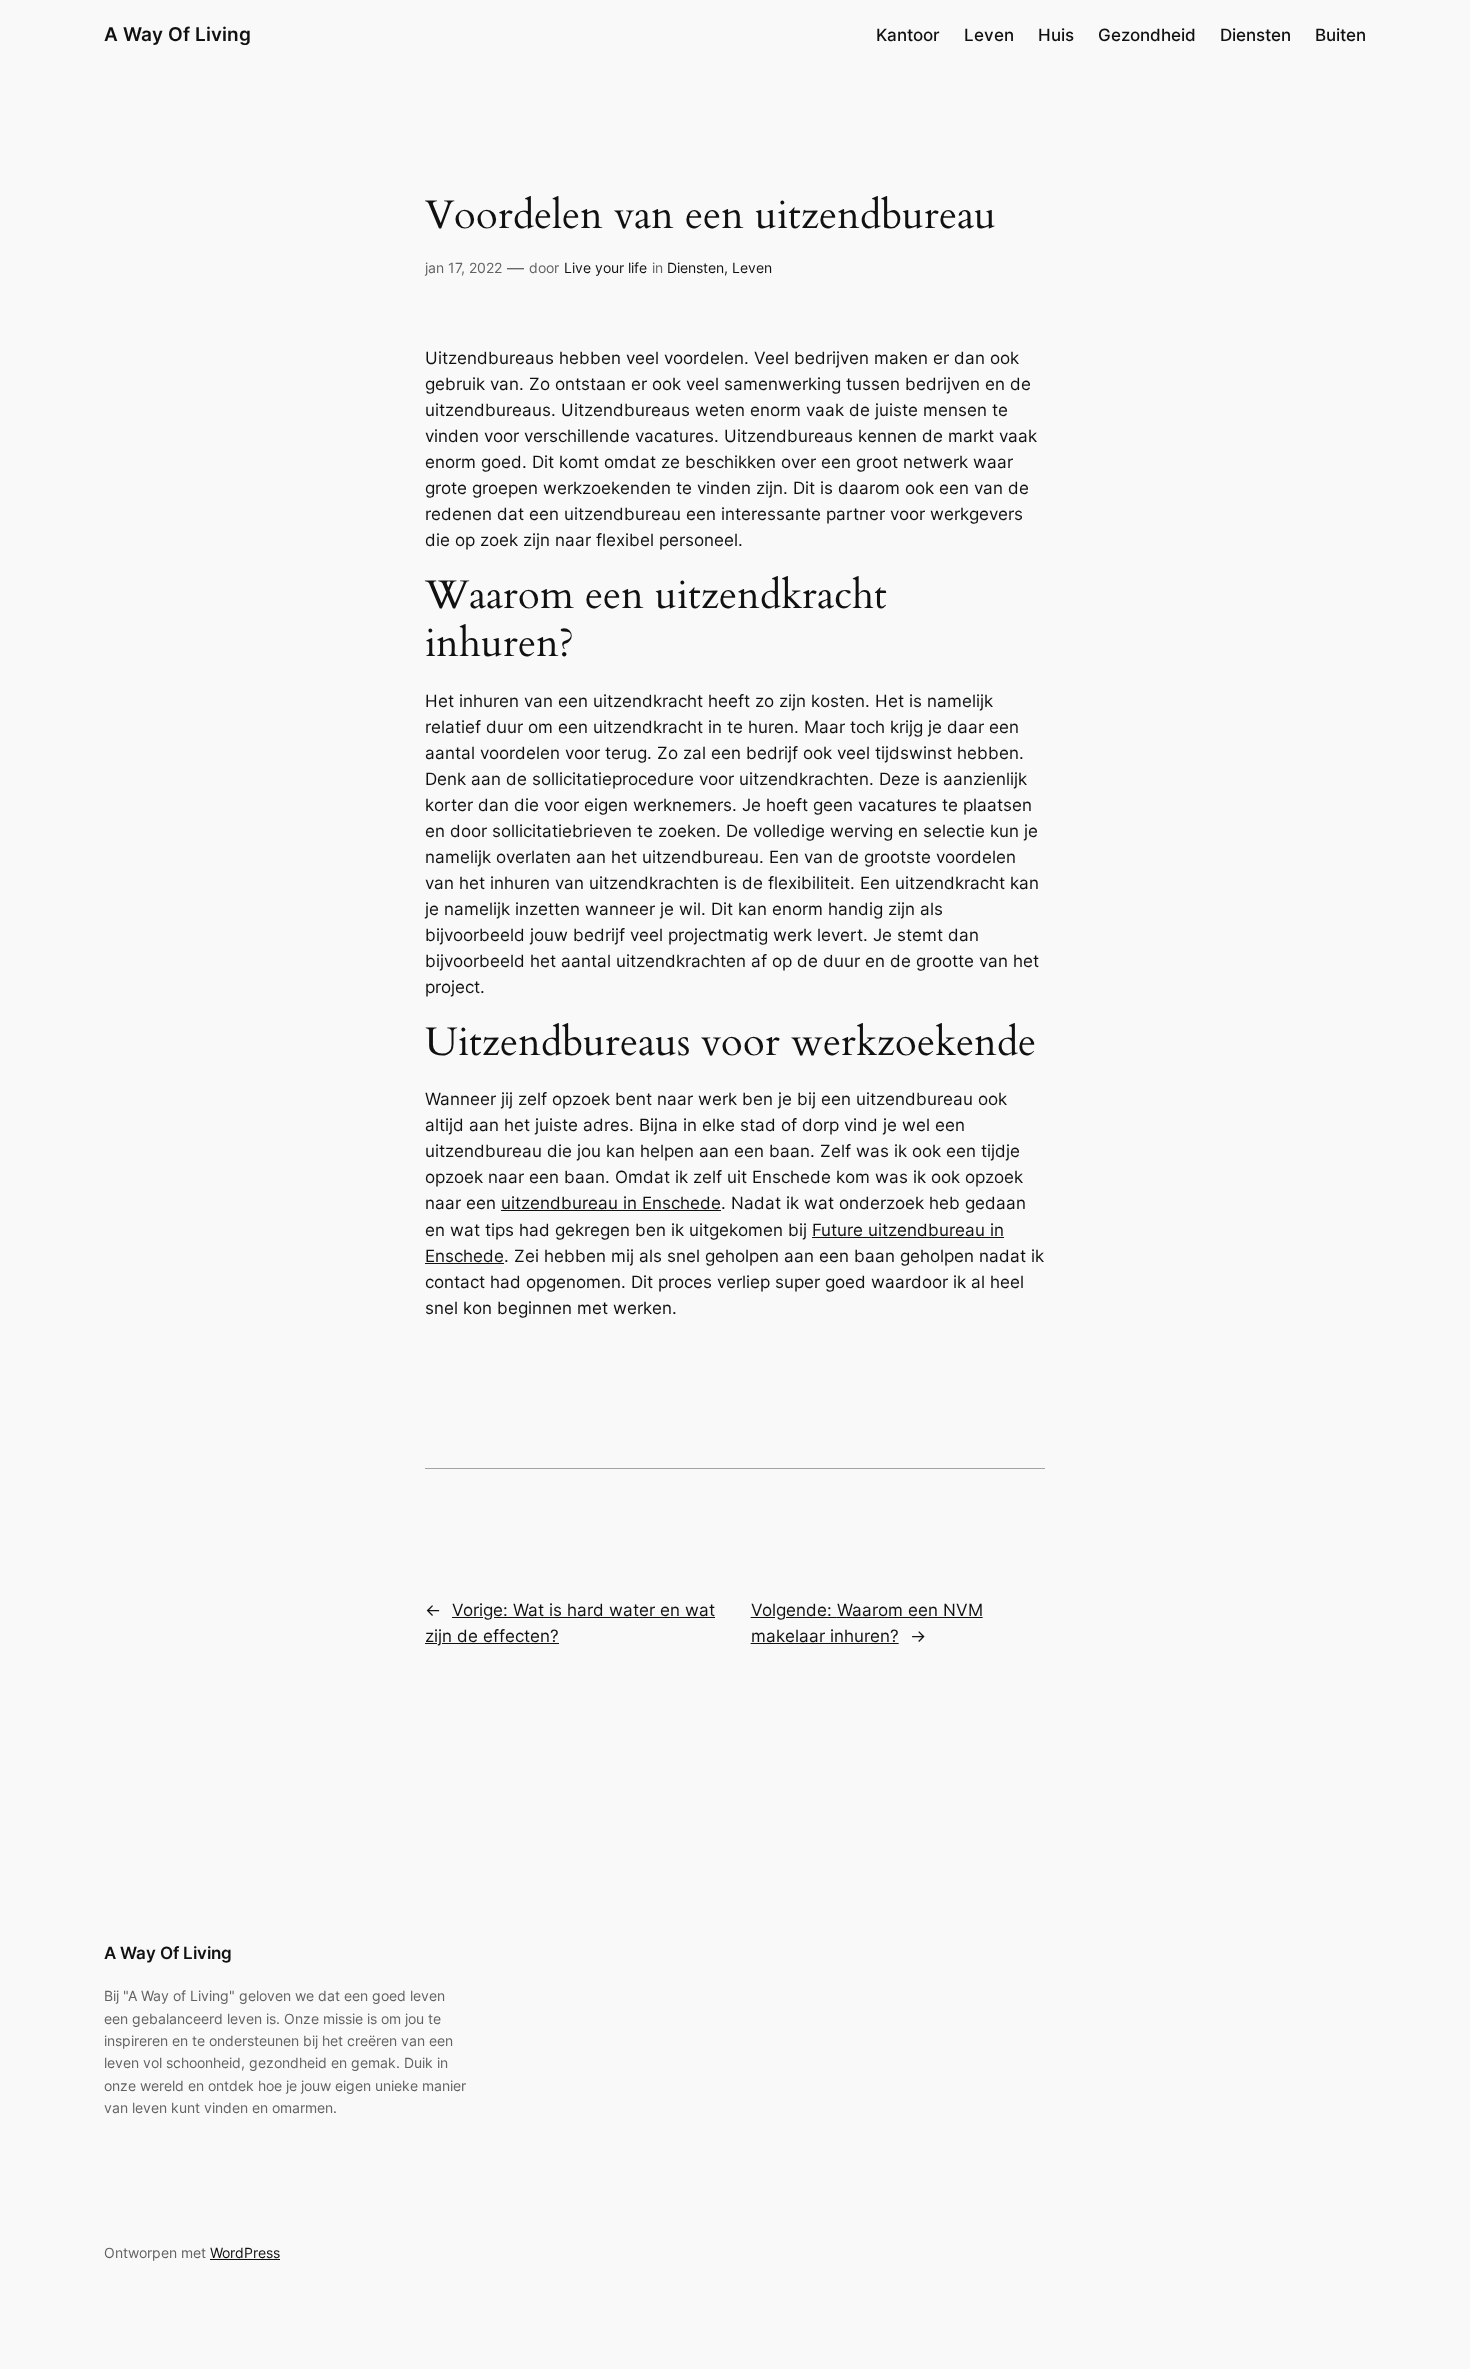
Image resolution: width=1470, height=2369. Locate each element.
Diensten (695, 267)
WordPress (245, 2252)
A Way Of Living (177, 34)
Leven (752, 267)
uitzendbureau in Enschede (611, 1203)
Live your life (605, 267)
